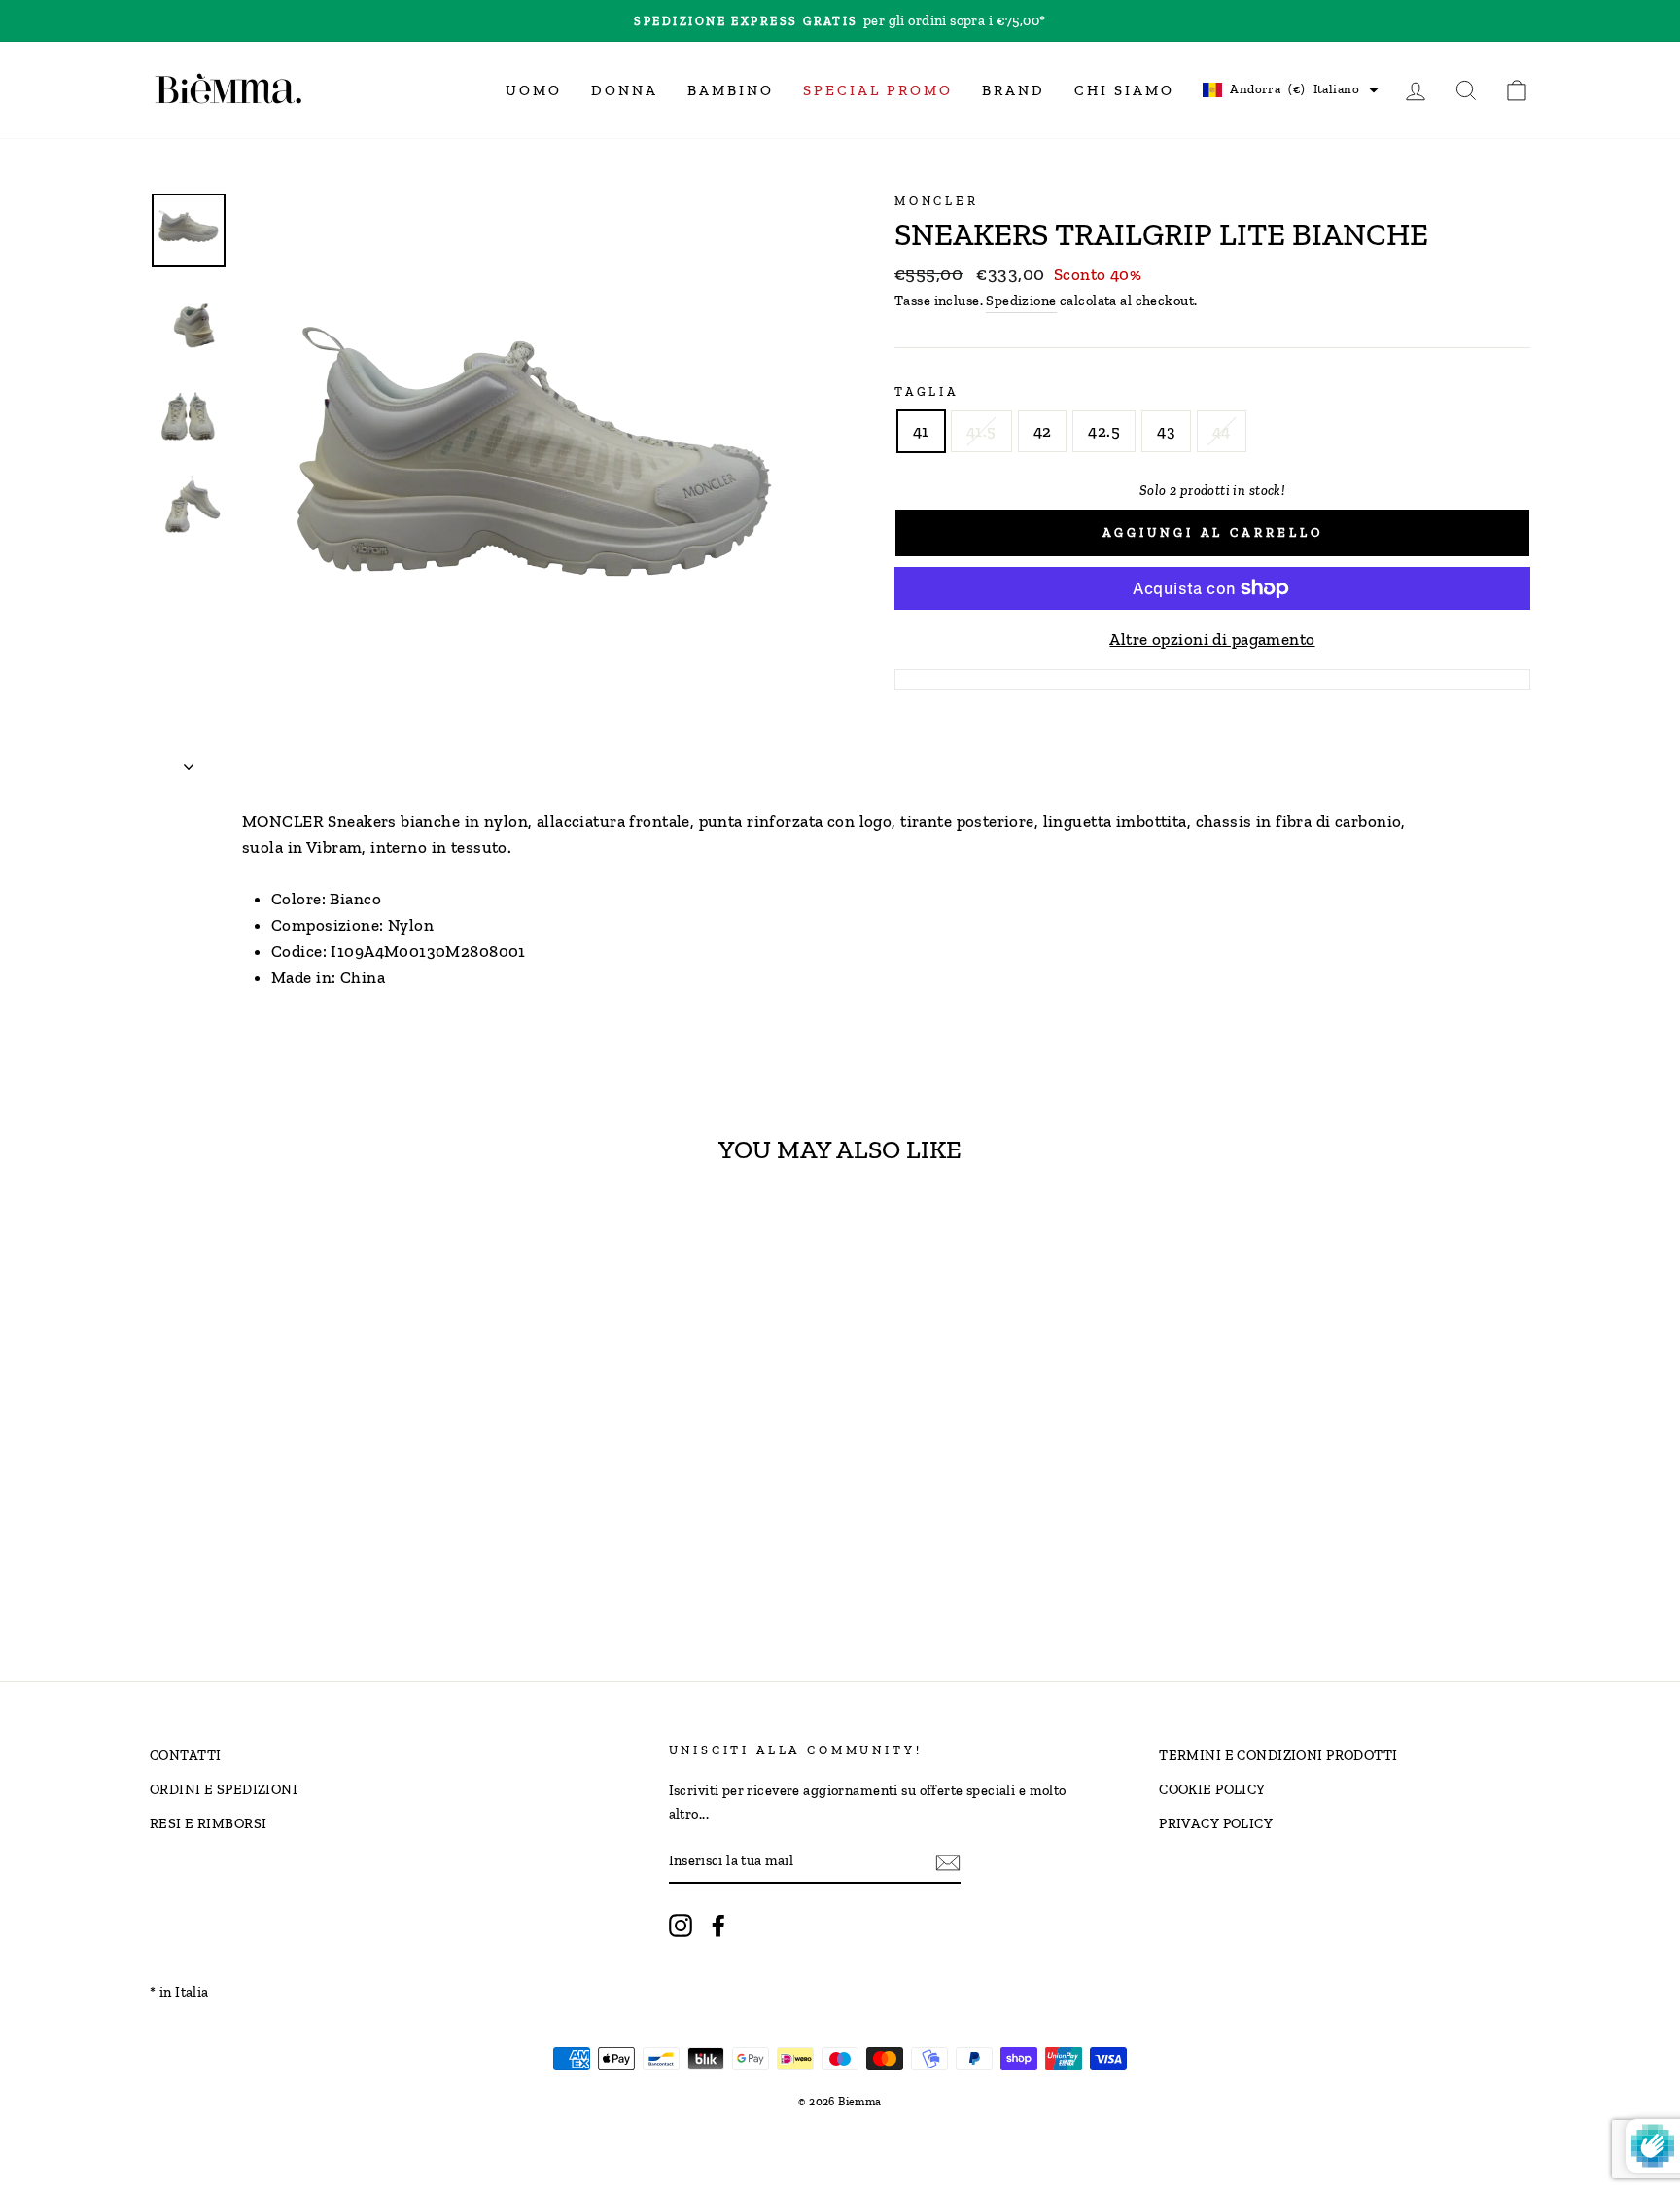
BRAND (1014, 90)
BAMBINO (731, 90)
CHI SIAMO (1124, 90)
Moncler (937, 201)
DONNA (625, 90)
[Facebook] (718, 1925)
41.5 (981, 431)
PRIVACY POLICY (1216, 1823)
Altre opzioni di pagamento (1212, 639)
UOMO (534, 90)
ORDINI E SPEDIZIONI (224, 1789)
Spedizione (1021, 301)
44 (1222, 431)
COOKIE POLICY (1212, 1789)
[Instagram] (681, 1925)
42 (1043, 431)
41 (921, 431)
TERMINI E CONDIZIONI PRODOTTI (1278, 1755)
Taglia (927, 391)
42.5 (1104, 431)
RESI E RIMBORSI (208, 1823)
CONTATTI (185, 1755)
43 (1166, 431)
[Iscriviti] (948, 1862)
